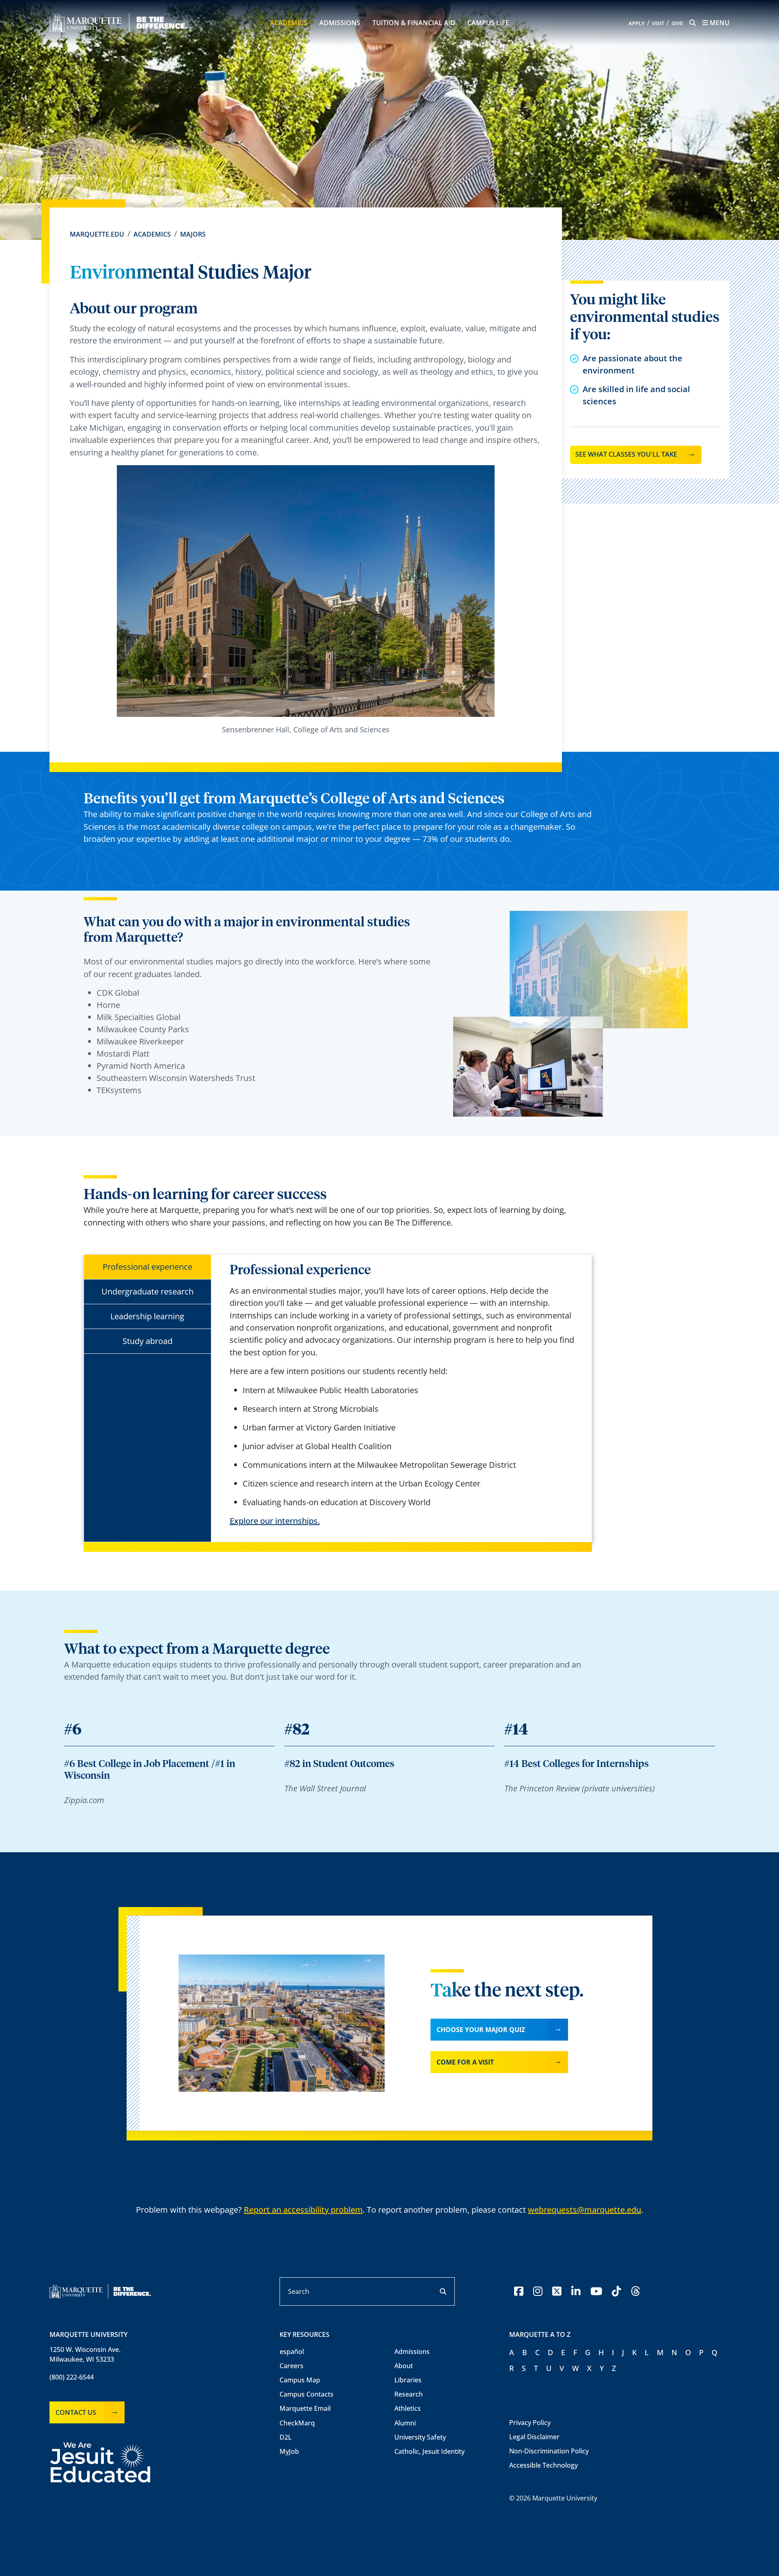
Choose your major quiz (481, 2030)
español (292, 2352)
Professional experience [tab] (147, 1267)
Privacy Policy (530, 2423)
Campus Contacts (307, 2394)
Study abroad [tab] (147, 1341)
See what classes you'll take (626, 454)
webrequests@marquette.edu (584, 2210)
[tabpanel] (405, 1395)
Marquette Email (305, 2408)
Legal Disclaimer (534, 2437)
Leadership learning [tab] (147, 1316)
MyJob (289, 2451)
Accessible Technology (543, 2465)
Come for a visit (465, 2062)
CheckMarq (297, 2423)
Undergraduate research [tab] (147, 1291)
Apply (637, 23)
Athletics (408, 2408)
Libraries (408, 2380)
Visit (658, 23)
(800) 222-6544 (72, 2377)
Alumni (405, 2423)
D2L (286, 2437)
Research (409, 2394)
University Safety (420, 2437)
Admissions (340, 23)
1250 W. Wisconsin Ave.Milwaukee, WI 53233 (85, 2354)
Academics (288, 23)
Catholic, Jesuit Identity (429, 2451)
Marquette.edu (97, 234)
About (404, 2366)
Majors (193, 234)
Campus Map (300, 2380)
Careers (292, 2366)
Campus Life (488, 23)
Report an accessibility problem (303, 2210)
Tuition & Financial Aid (414, 23)
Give (677, 23)
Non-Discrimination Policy (549, 2451)
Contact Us (76, 2412)
